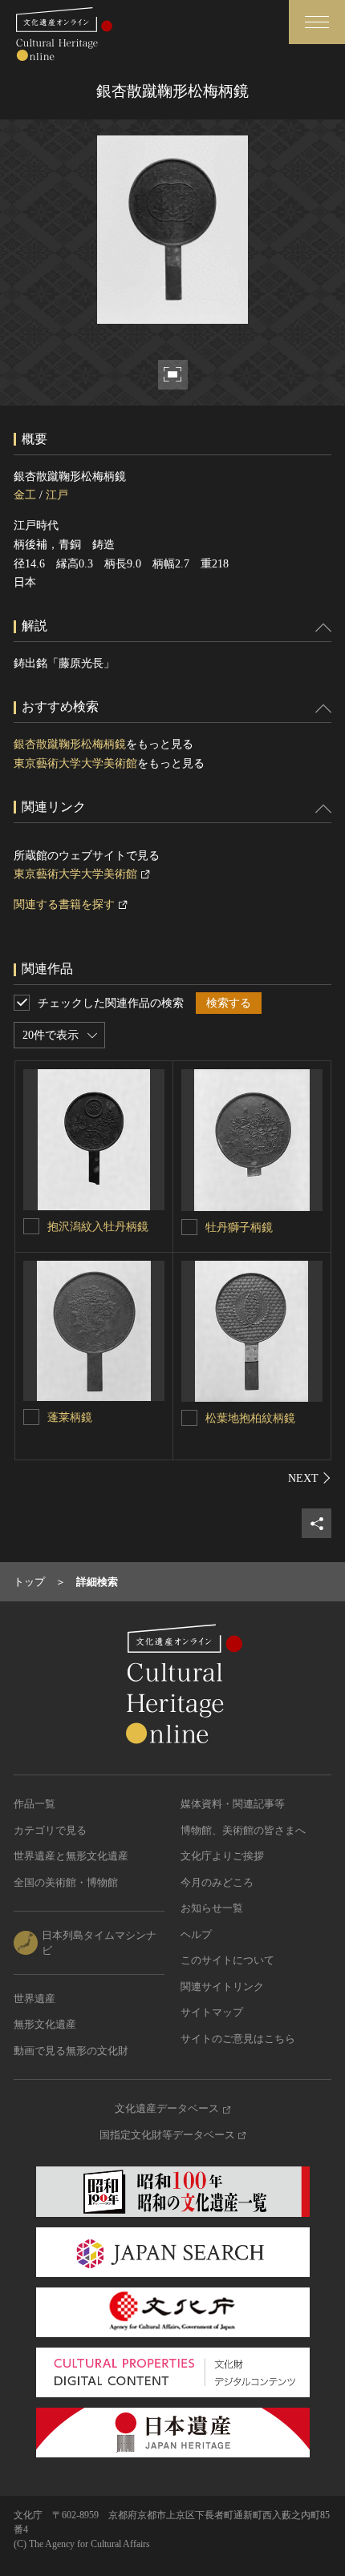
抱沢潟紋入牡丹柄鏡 (98, 1227)
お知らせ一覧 (212, 1908)
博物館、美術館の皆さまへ (243, 1830)
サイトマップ (212, 2012)
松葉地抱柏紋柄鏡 (250, 1418)
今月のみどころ (217, 1882)
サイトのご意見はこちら (238, 2039)
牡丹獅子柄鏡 (239, 1227)
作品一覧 (34, 1804)
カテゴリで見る (50, 1830)
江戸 (57, 495)
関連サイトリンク (222, 1987)
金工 (25, 495)
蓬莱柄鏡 (70, 1417)
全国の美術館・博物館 (66, 1882)
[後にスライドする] (310, 1478)
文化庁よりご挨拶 (222, 1856)
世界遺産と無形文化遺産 (71, 1856)
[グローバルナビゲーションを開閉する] (317, 22)
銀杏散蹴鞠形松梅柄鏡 (70, 744)
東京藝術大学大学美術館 (75, 763)
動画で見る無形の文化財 (71, 2051)
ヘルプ (196, 1934)
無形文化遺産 (45, 2024)
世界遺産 (34, 1999)
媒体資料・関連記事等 (233, 1804)
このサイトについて (227, 1960)
